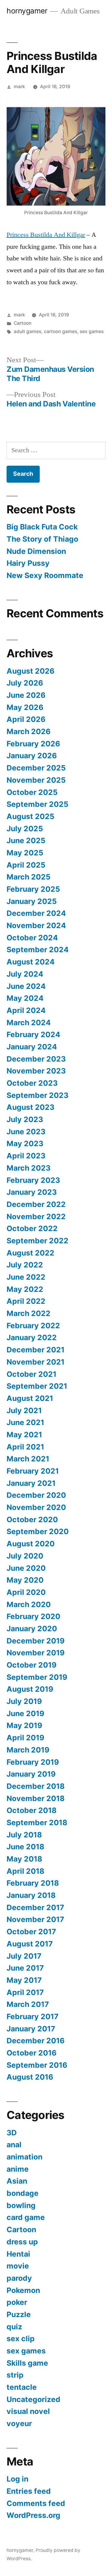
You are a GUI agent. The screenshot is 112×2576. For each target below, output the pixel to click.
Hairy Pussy (28, 563)
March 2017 (28, 2004)
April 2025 (26, 865)
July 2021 (24, 1410)
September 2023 (37, 1095)
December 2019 (36, 1641)
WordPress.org (33, 2515)
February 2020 (33, 1616)
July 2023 (25, 1119)
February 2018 (33, 1883)
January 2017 (31, 2029)
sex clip (21, 2339)
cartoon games (60, 331)
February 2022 (33, 1326)
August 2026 (30, 671)
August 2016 (30, 2077)
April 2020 (26, 1592)
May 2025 (25, 853)
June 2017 (25, 1968)
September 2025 (37, 804)
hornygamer (27, 11)
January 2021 (31, 1483)
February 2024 (33, 1034)
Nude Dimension (36, 551)
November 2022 (36, 1216)
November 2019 (36, 1653)
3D (12, 2133)
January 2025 (32, 901)
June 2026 (26, 695)
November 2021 (36, 1362)
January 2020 (32, 1629)
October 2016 (32, 2053)
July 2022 (25, 1265)
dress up (22, 2242)
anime (18, 2169)
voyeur (19, 2423)
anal (14, 2145)
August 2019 (30, 1689)
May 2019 (24, 1725)
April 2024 (26, 1010)
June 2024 (26, 986)
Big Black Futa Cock (42, 527)
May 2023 (25, 1143)
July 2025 (25, 829)
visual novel (28, 2411)
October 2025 (32, 792)
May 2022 (25, 1289)
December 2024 (36, 913)
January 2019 (31, 1774)
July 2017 (24, 1956)
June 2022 (26, 1277)
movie (18, 2266)
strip (15, 2375)
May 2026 (25, 707)
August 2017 (30, 1944)
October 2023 (32, 1083)
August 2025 (30, 816)
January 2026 (32, 756)
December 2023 (36, 1059)
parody (19, 2278)
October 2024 (32, 938)
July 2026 (25, 683)
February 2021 (33, 1471)
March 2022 (29, 1313)
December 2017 (35, 1907)
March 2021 (28, 1459)
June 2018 (25, 1847)
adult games (27, 331)
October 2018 (32, 1810)
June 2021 (25, 1422)
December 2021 (36, 1350)
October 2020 (32, 1520)
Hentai (18, 2254)
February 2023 (33, 1180)
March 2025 (29, 877)
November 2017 (35, 1919)
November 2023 (36, 1071)
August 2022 (30, 1253)
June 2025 (26, 840)
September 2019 (37, 1677)
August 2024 (31, 962)
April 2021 (25, 1447)
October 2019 (32, 1665)
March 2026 (29, 731)
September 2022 (37, 1241)
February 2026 (33, 744)
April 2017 (25, 1992)
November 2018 (36, 1798)
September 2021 (37, 1386)
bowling (21, 2205)
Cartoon (23, 323)
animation (24, 2157)
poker (17, 2302)
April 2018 (25, 1871)
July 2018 (24, 1835)
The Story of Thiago (42, 539)
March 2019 (28, 1750)
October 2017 (31, 1932)
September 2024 (38, 950)
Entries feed (29, 2491)
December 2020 (36, 1495)
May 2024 (25, 998)
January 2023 (32, 1192)
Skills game (27, 2363)
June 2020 (26, 1568)
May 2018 (24, 1859)
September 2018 (37, 1823)
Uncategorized (33, 2399)
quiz (14, 2327)
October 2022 (32, 1228)
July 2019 (24, 1701)
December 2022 (36, 1204)
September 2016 (37, 2065)
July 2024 (25, 974)
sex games (92, 331)
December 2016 (36, 2041)
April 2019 (25, 1738)
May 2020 (25, 1580)
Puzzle (19, 2314)
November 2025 (36, 780)
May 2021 (24, 1435)
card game (26, 2217)
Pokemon (23, 2290)
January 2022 (32, 1337)
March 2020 (29, 1604)
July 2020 (25, 1556)
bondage (23, 2193)
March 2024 (29, 1023)
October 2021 (32, 1374)
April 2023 (26, 1156)
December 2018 (36, 1786)
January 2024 (32, 1047)
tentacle (22, 2387)
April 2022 (26, 1301)
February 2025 (33, 889)
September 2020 (38, 1531)
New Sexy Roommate (45, 575)
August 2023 (30, 1107)
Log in (17, 2479)
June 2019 (25, 1713)
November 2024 (36, 925)
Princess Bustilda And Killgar (46, 235)
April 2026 (26, 719)
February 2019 (33, 1762)
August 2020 (31, 1544)
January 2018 (31, 1895)
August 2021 (30, 1398)
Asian (17, 2181)
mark (19, 87)
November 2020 (36, 1507)
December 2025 (36, 768)
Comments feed (36, 2503)
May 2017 (24, 1980)
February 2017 (33, 2016)
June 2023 (26, 1132)
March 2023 (29, 1168)
